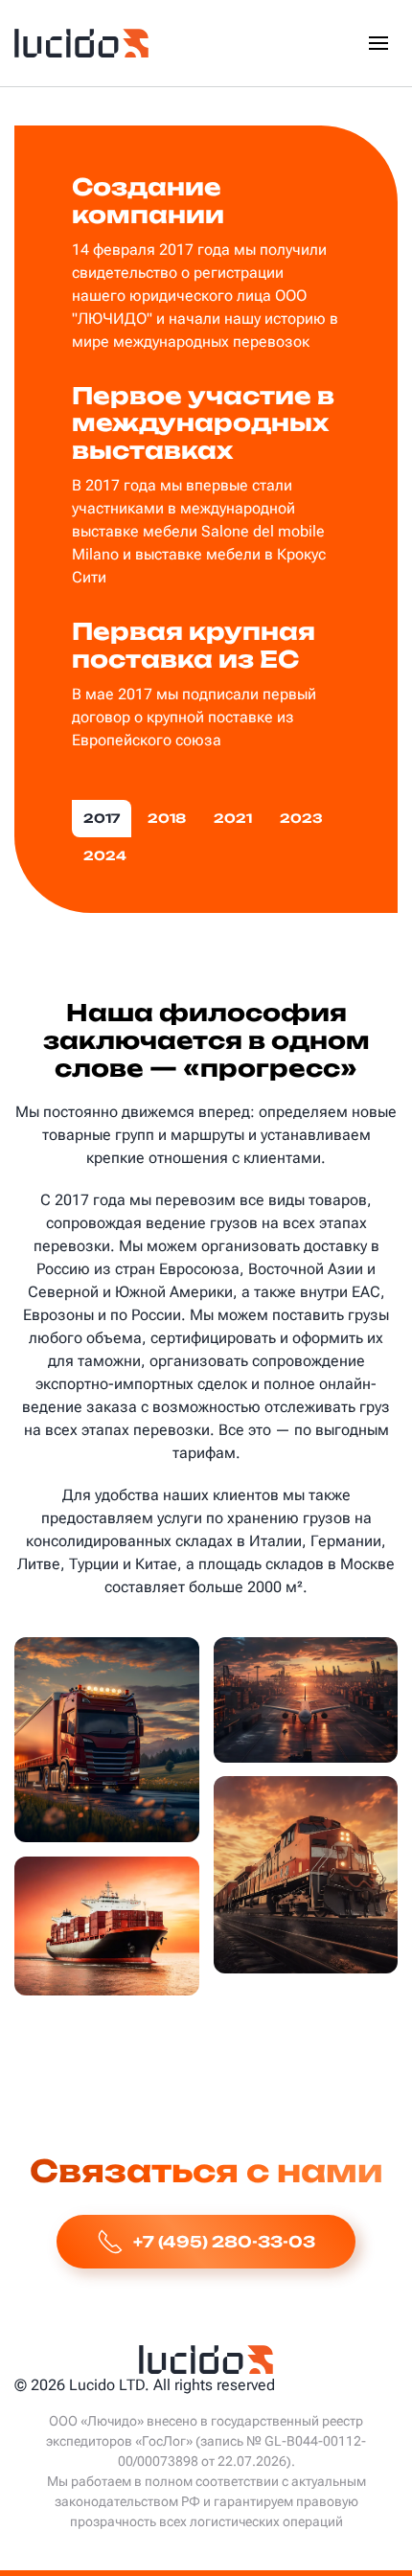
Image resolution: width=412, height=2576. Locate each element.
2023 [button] (301, 818)
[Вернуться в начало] (81, 43)
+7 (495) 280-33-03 (224, 2242)
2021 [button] (233, 818)
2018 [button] (167, 818)
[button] (378, 43)
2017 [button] (102, 818)
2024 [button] (105, 855)
